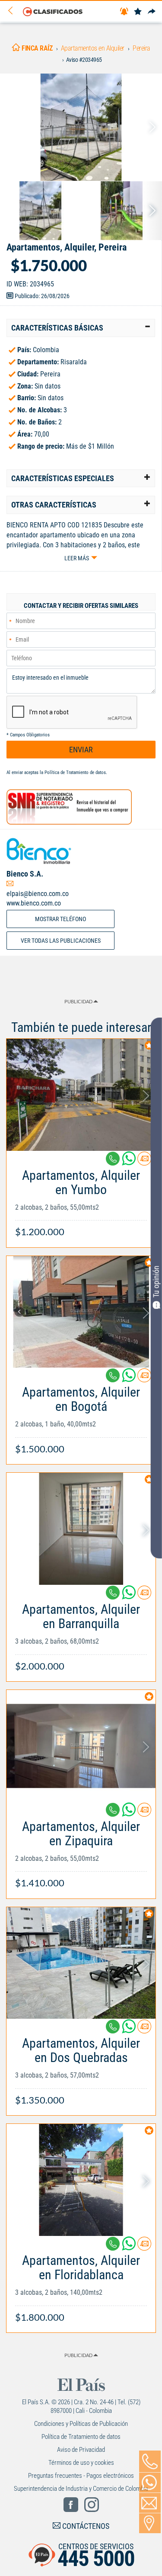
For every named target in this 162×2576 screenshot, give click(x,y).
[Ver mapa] (150, 2523)
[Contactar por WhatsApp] (150, 2483)
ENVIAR (81, 750)
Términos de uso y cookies (81, 2463)
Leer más (77, 558)
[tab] (81, 328)
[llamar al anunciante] (150, 2461)
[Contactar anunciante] (144, 1162)
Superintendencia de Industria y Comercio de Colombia (81, 2489)
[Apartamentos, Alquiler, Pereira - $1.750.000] (81, 127)
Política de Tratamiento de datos (75, 772)
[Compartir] (152, 12)
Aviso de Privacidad (81, 2450)
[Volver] (13, 11)
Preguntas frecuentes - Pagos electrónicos (81, 2476)
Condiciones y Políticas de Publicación (81, 2424)
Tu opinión (156, 1282)
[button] (81, 328)
